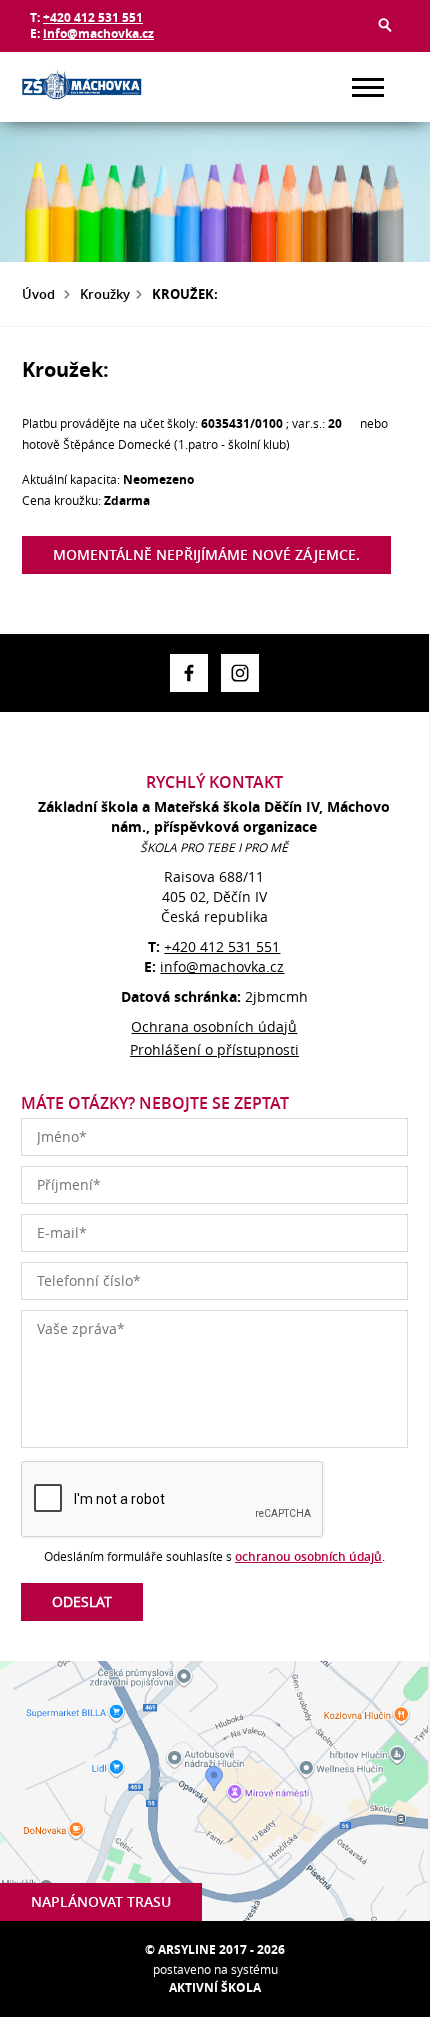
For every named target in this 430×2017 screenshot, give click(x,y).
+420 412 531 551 (93, 17)
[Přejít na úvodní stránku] (82, 87)
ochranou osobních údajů (308, 1556)
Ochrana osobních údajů (214, 1026)
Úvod (38, 294)
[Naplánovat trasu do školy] (214, 1791)
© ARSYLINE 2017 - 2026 (215, 1949)
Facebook (189, 673)
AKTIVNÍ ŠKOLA (215, 1987)
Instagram (240, 673)
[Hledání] (385, 25)
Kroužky (105, 294)
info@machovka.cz (98, 33)
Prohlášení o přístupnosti (214, 1049)
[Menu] (368, 87)
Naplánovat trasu (101, 1901)
